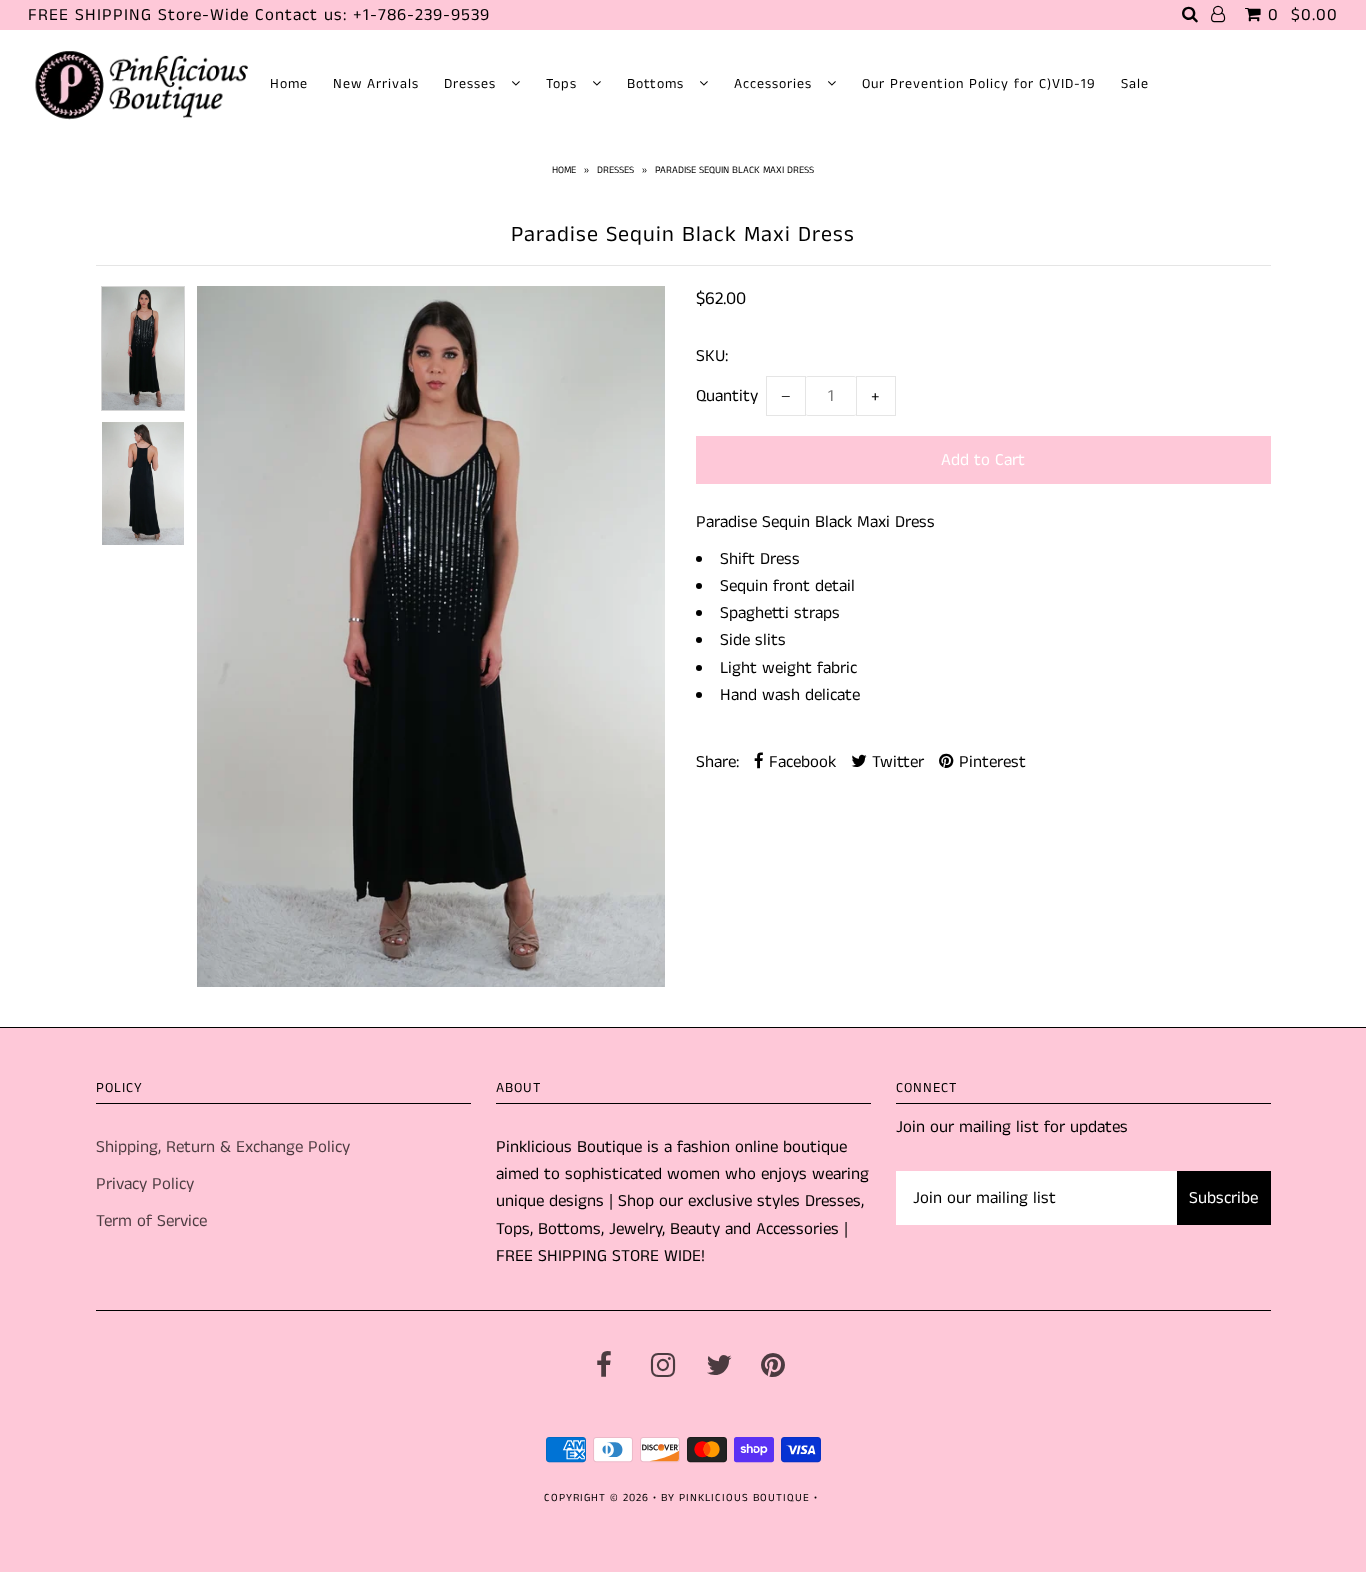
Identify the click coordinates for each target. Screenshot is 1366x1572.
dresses (615, 170)
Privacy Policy (145, 1184)
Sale (1135, 84)
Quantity (727, 396)
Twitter (895, 762)
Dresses (472, 84)
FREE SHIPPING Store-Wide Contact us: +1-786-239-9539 (259, 15)
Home (289, 84)
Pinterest (990, 762)
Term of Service (151, 1221)
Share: (717, 762)
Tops (564, 84)
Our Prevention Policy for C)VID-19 (979, 84)
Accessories (775, 84)
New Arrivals (376, 84)
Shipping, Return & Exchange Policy (223, 1147)
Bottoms (658, 84)
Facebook (800, 762)
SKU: (712, 356)
